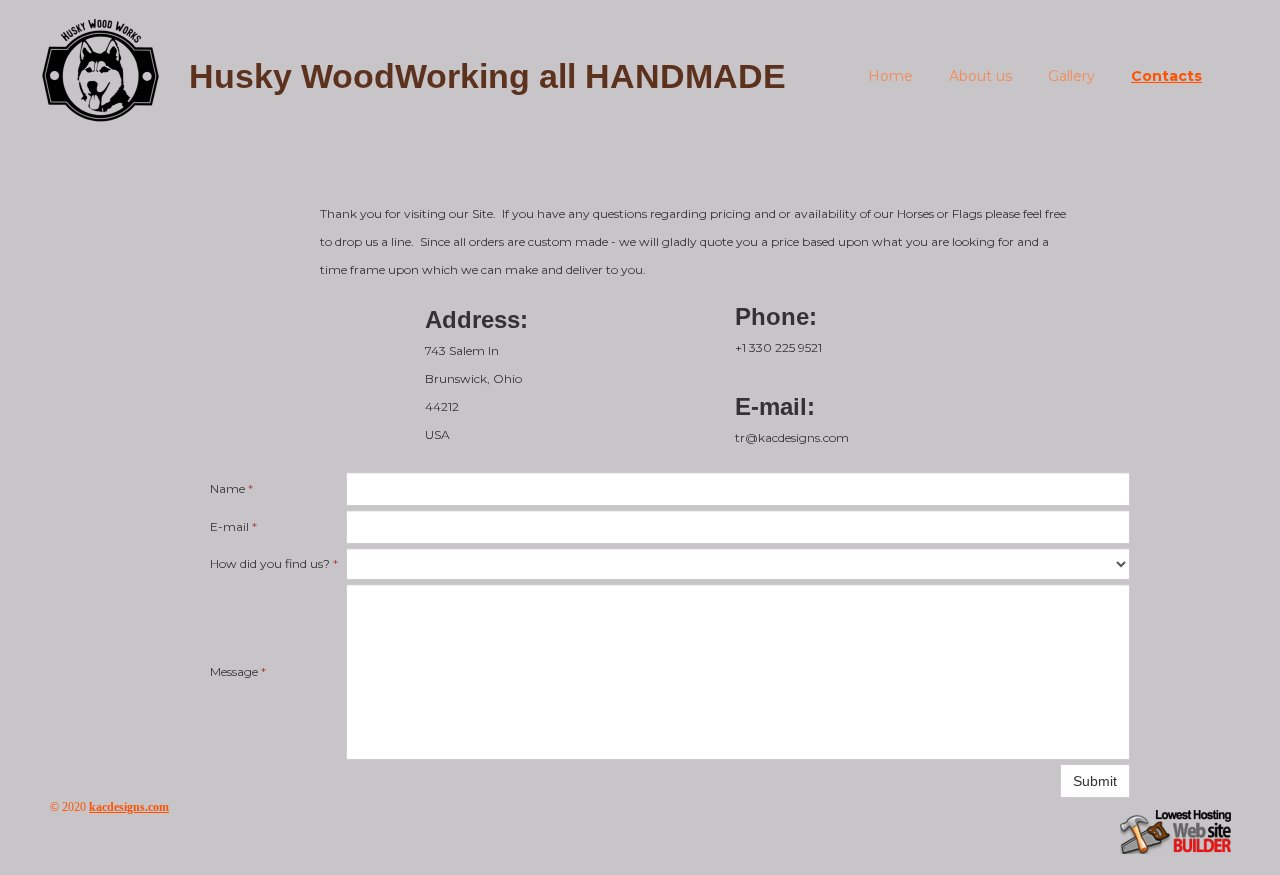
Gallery (1071, 76)
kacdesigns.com (129, 807)
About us (980, 76)
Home (890, 76)
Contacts (1166, 76)
